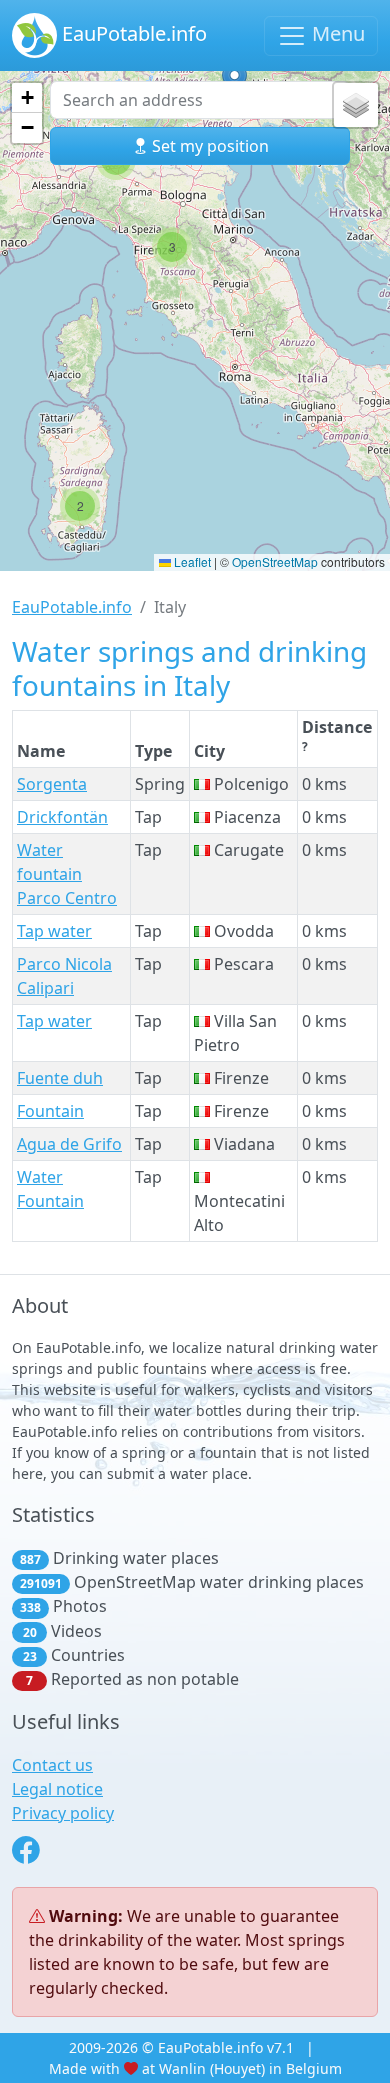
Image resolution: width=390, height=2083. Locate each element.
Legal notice (57, 1789)
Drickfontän (62, 817)
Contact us (52, 1765)
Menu (336, 33)
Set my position (208, 146)
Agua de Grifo (69, 1144)
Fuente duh (60, 1078)
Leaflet (191, 561)
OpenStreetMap (275, 561)
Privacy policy (63, 1813)
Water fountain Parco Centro (67, 874)
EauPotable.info (132, 33)
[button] (80, 506)
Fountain (50, 1111)
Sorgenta (52, 784)
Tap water (54, 931)
